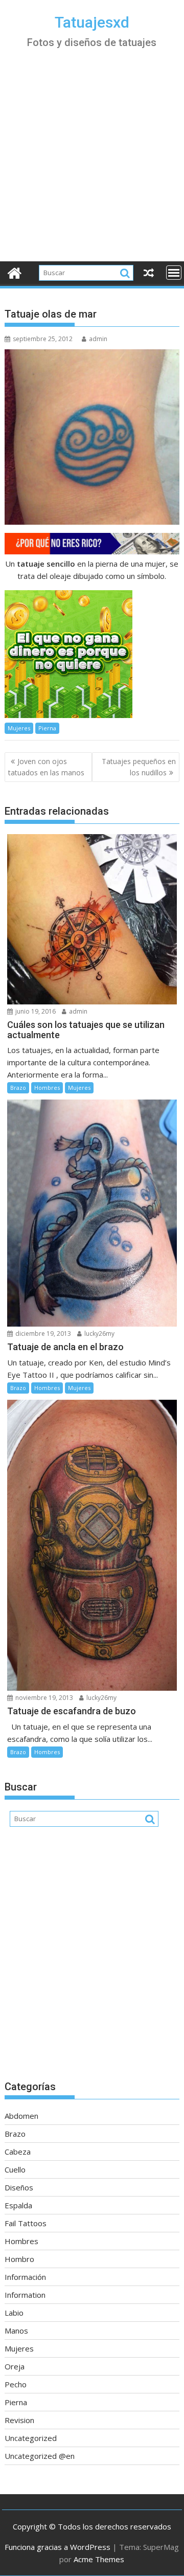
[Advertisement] (92, 164)
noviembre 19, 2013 (43, 1698)
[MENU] (174, 273)
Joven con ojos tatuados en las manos (46, 767)
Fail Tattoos (26, 2223)
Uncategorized (31, 2438)
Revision (19, 2420)
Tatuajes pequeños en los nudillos (139, 767)
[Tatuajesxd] (15, 272)
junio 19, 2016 (35, 1011)
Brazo (18, 1088)
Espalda (18, 2205)
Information (25, 2295)
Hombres (47, 1088)
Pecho (16, 2384)
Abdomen (21, 2116)
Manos (16, 2331)
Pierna (47, 728)
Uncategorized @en (40, 2456)
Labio (14, 2313)
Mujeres (19, 728)
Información (25, 2277)
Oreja (15, 2366)
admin (98, 339)
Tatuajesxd (92, 22)
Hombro (19, 2259)
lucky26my (99, 1334)
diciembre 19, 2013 (42, 1334)
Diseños (19, 2187)
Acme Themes (99, 2559)
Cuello (15, 2169)
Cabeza (18, 2152)
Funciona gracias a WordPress (57, 2547)
